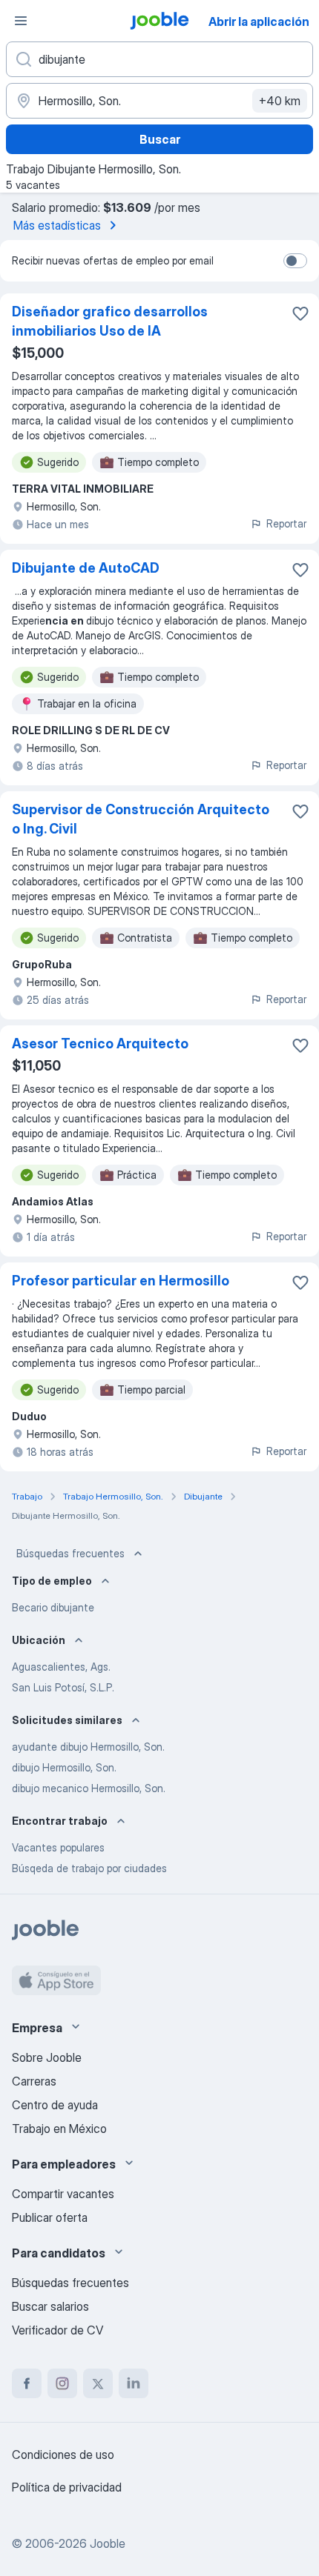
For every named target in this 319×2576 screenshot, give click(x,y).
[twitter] (98, 2383)
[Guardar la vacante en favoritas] (300, 313)
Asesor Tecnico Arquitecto (100, 1044)
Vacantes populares (58, 1847)
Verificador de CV (57, 2330)
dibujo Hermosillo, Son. (64, 1767)
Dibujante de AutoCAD (86, 568)
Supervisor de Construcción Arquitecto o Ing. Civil (141, 819)
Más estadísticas (57, 225)
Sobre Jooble (47, 2057)
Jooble (108, 2543)
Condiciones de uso (63, 2454)
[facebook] (27, 2383)
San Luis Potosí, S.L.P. (63, 1687)
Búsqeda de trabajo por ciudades (89, 1868)
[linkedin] (134, 2383)
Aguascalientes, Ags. (61, 1667)
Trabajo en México (59, 2129)
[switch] (295, 261)
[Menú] (21, 21)
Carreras (34, 2081)
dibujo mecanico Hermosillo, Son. (89, 1788)
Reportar (286, 523)
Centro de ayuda (55, 2105)
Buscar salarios (50, 2306)
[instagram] (62, 2383)
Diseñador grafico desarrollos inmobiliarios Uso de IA (110, 321)
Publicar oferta (50, 2217)
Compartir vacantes (63, 2194)
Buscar (160, 139)
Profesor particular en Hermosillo (121, 1281)
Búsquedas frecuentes (70, 1553)
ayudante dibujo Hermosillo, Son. (88, 1747)
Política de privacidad (67, 2487)
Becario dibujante (53, 1607)
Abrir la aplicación (259, 21)
